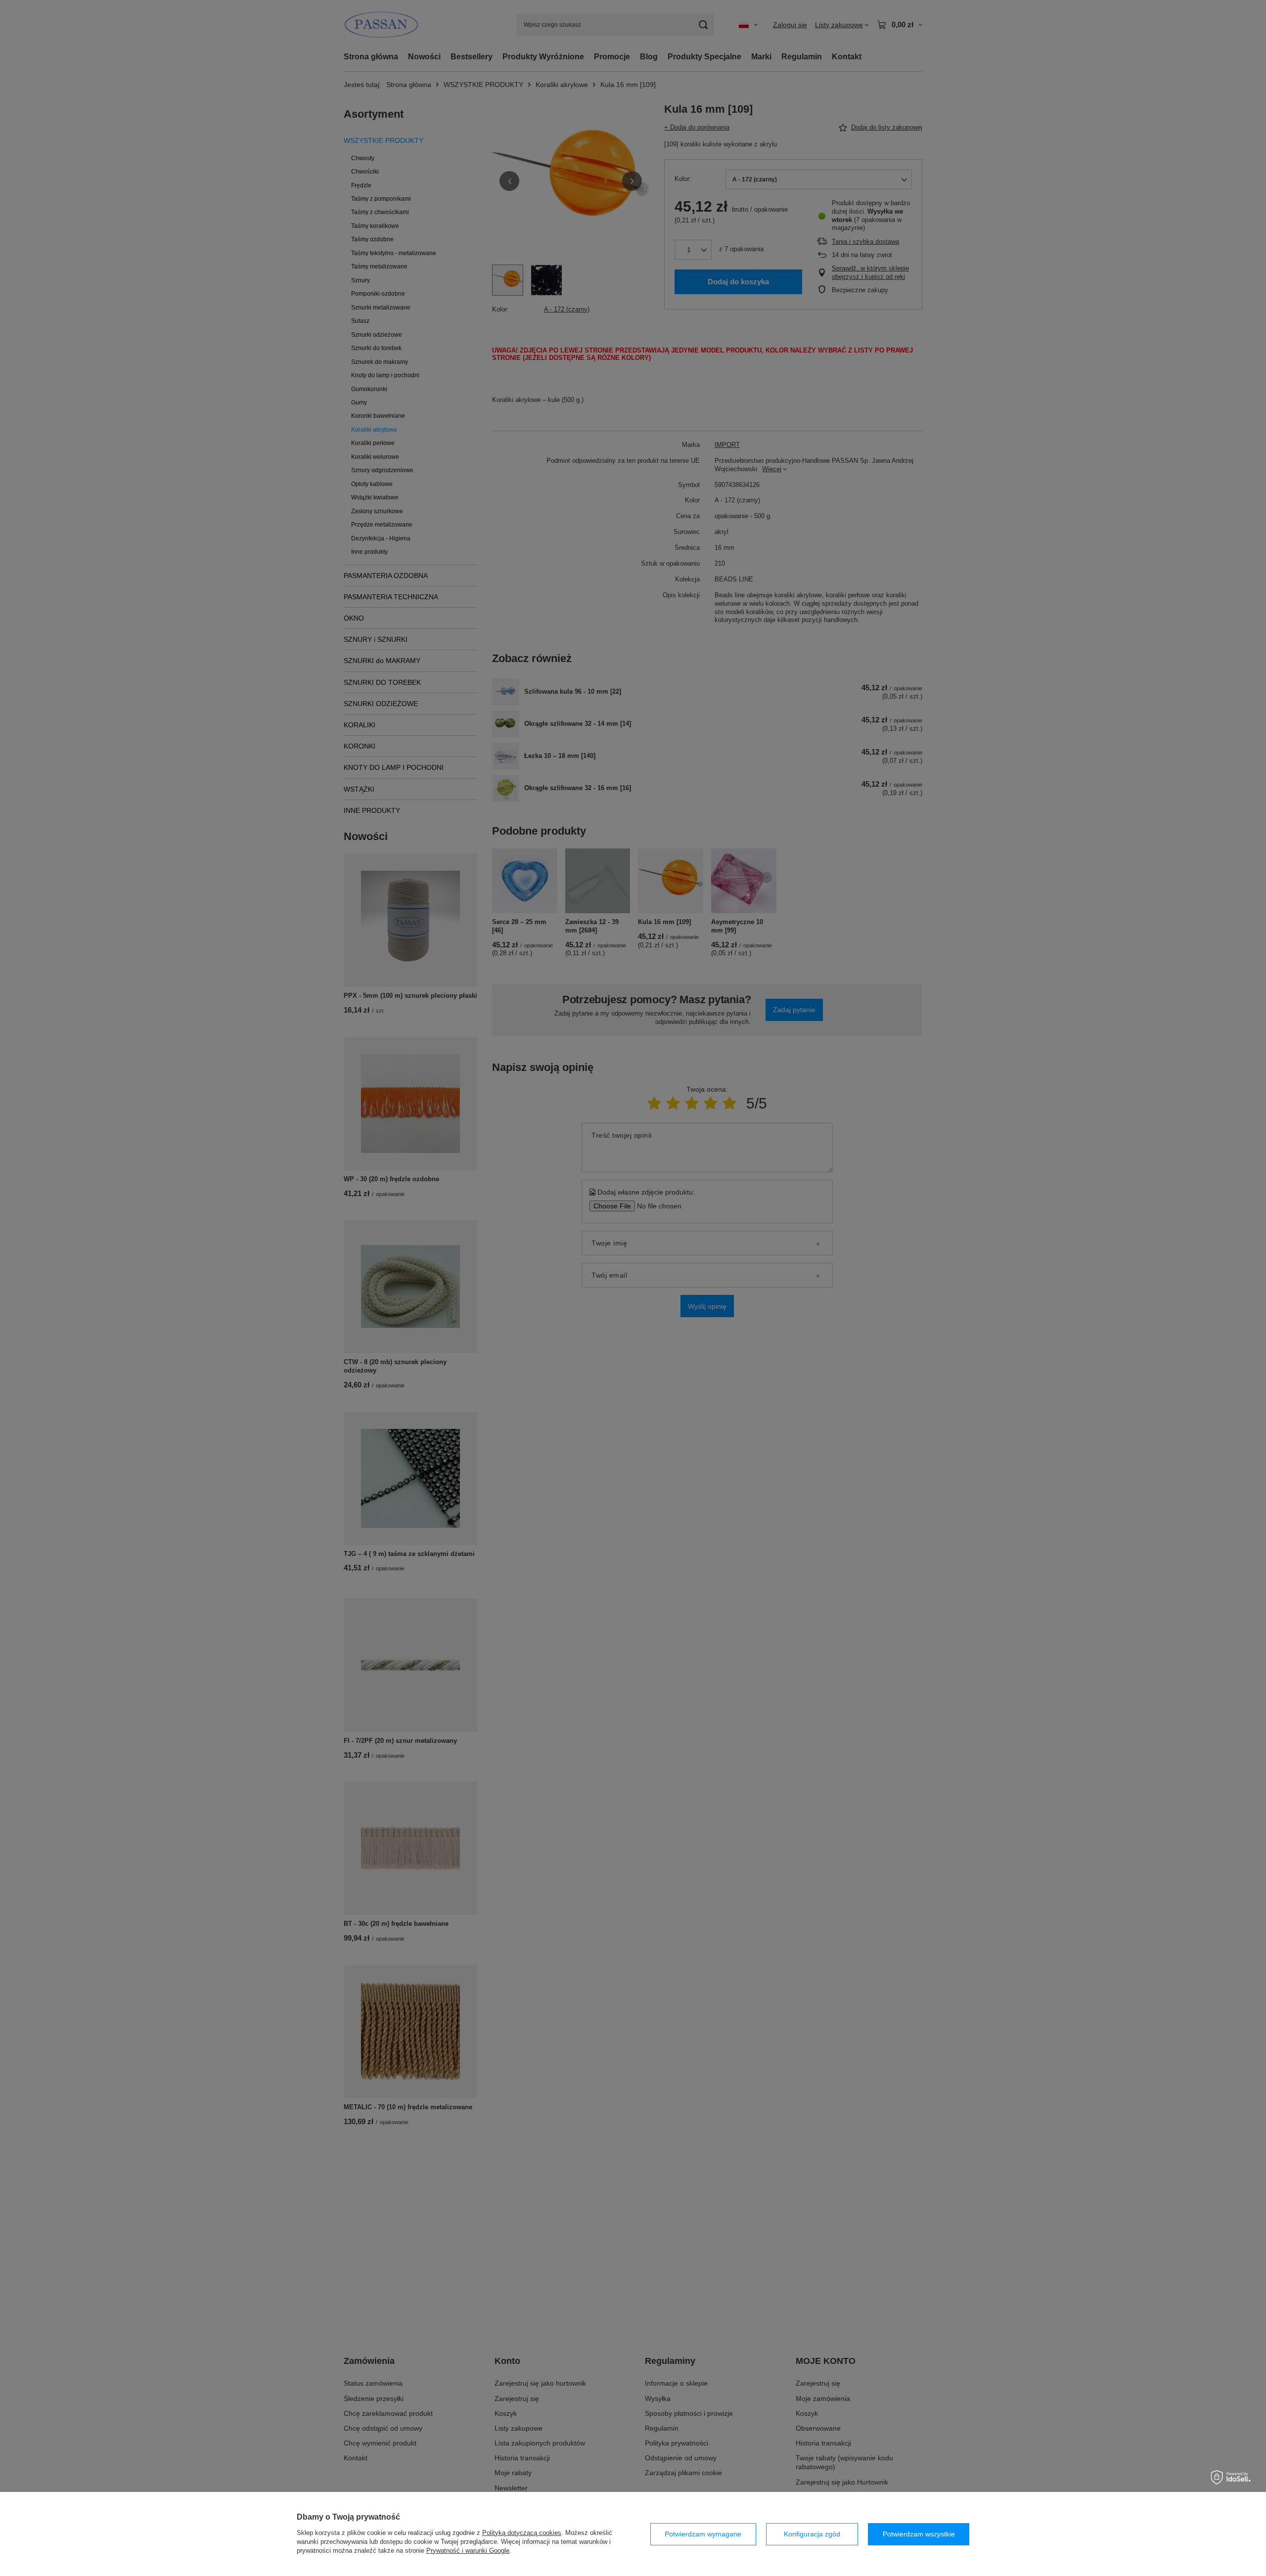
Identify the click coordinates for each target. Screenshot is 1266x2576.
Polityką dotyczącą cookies (522, 2533)
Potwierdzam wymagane (703, 2534)
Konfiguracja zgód (812, 2534)
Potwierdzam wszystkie (919, 2534)
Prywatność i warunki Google (468, 2551)
